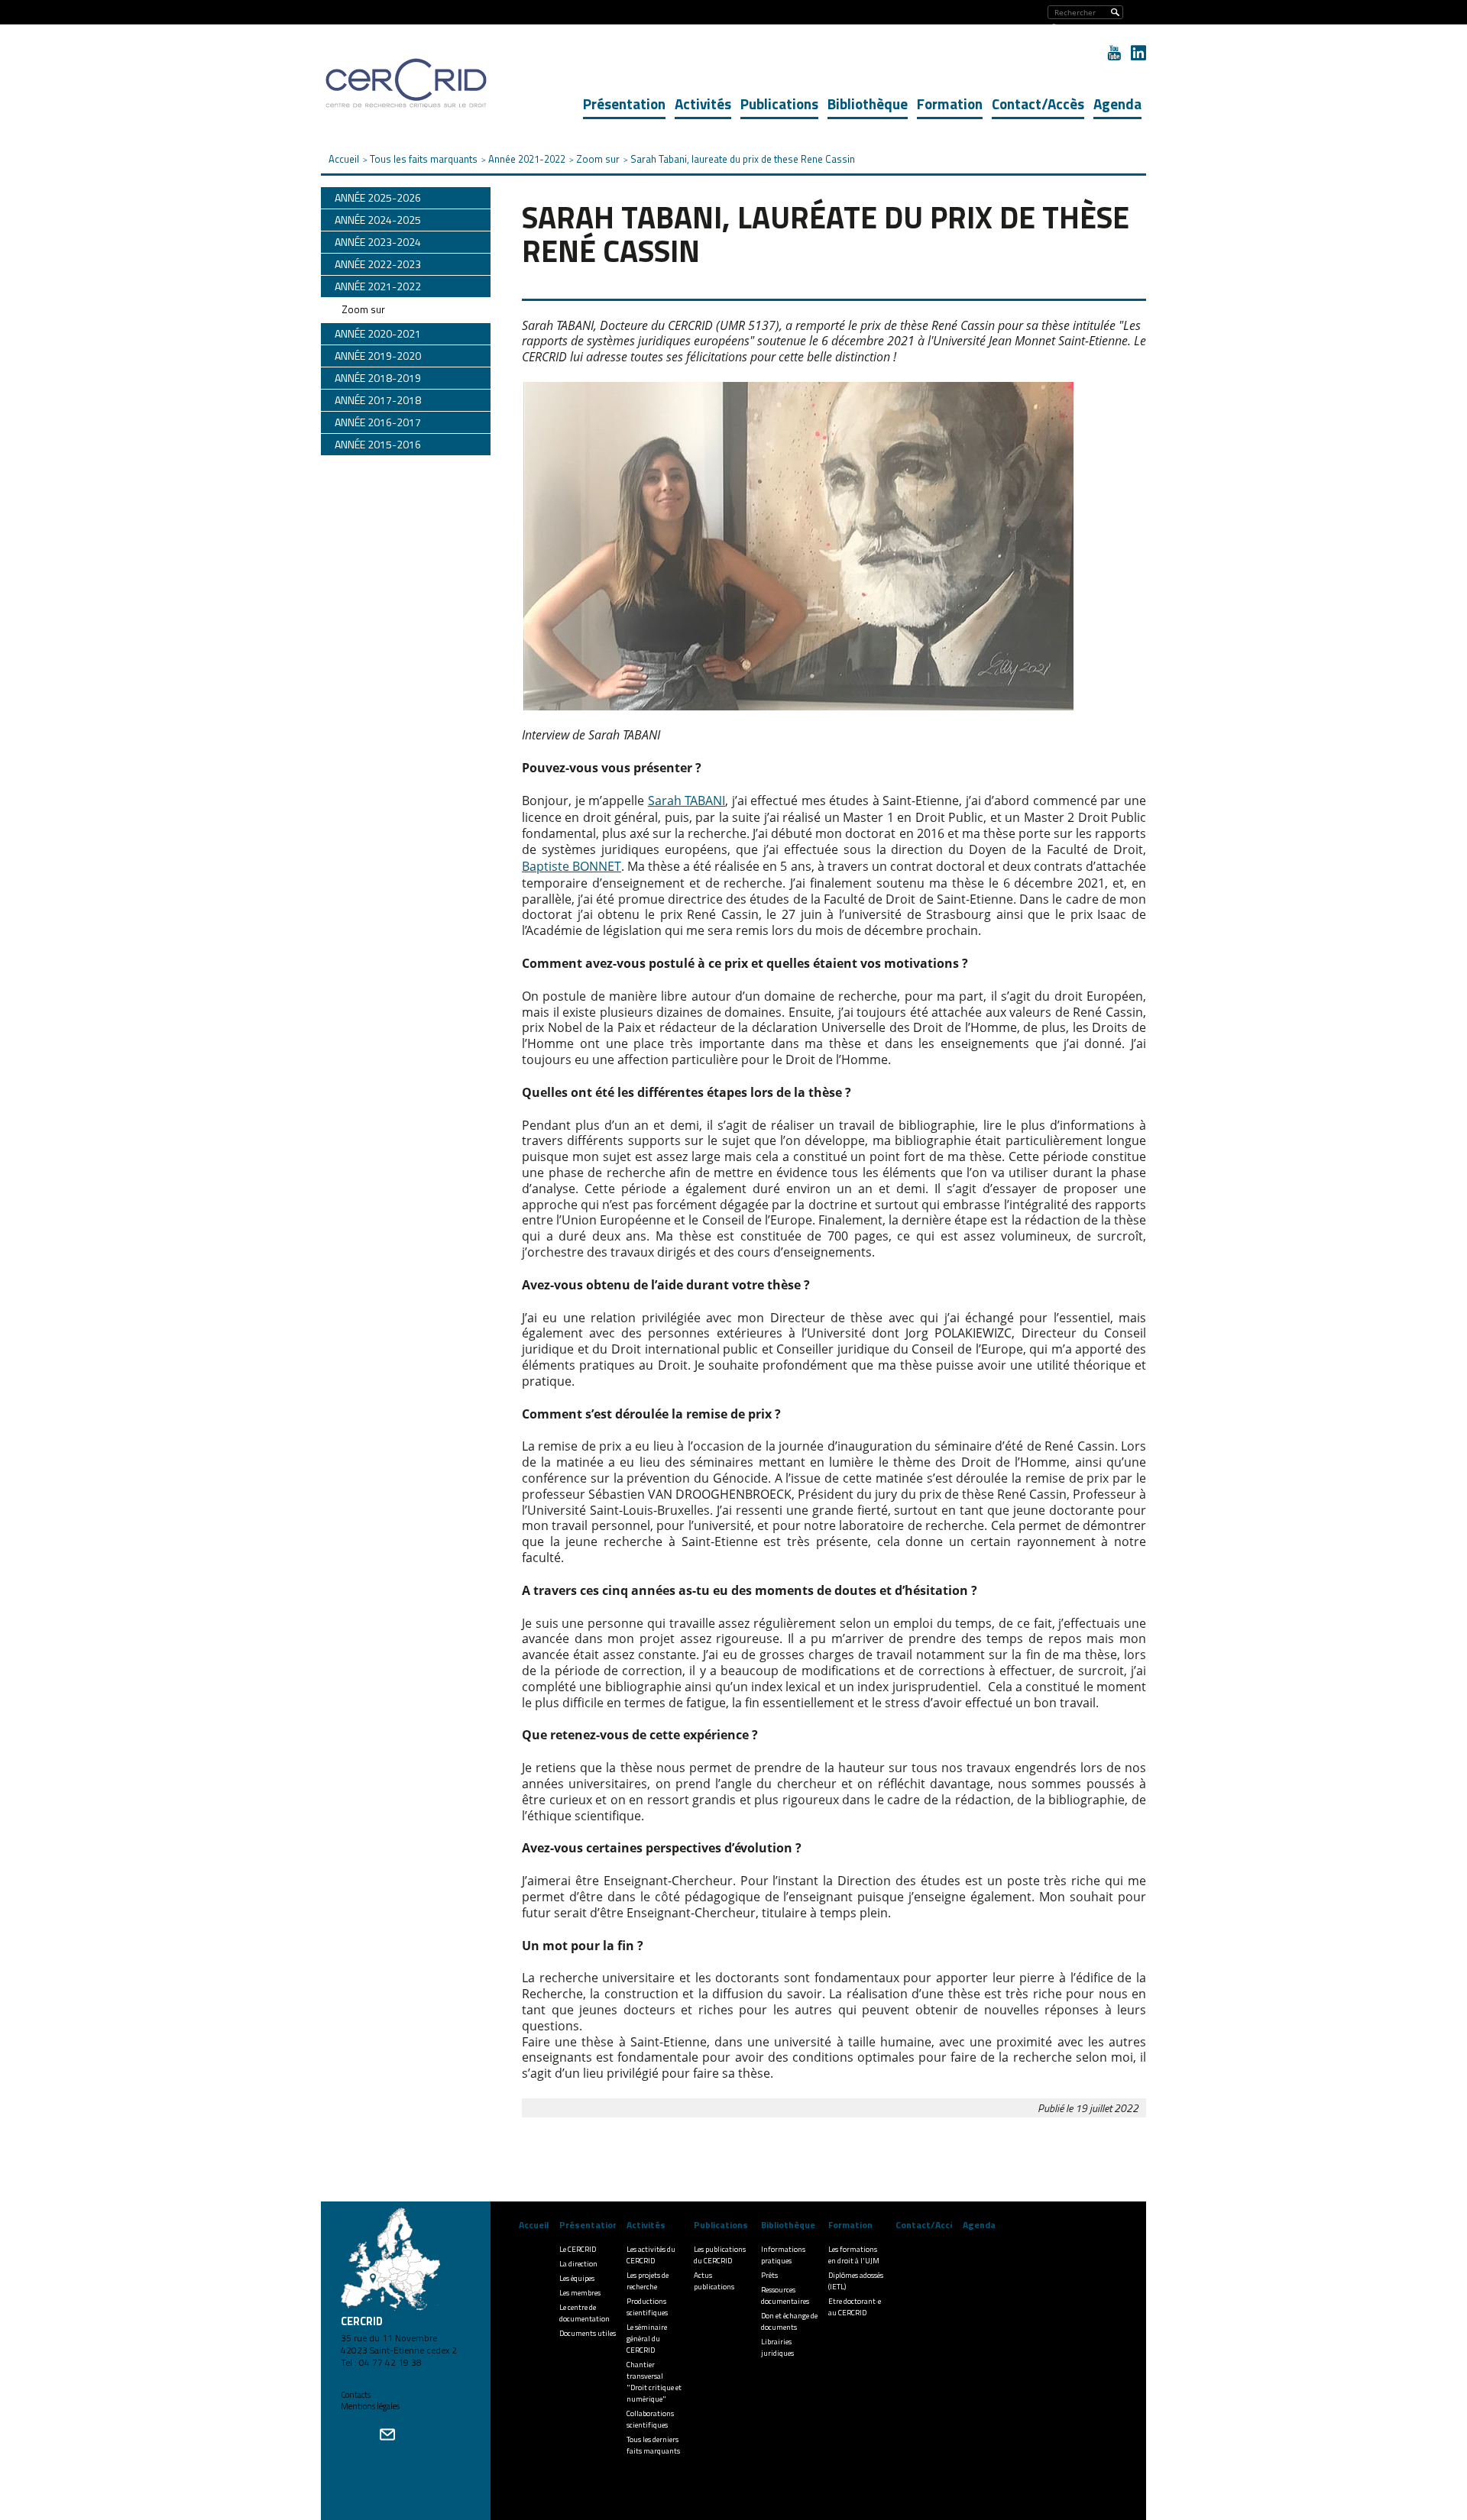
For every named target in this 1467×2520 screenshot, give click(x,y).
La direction (578, 2264)
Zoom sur (363, 309)
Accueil (534, 2225)
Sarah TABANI (687, 801)
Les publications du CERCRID (720, 2255)
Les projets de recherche (648, 2281)
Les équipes (577, 2278)
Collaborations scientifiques (650, 2419)
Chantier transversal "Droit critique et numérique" (654, 2382)
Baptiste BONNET (572, 866)
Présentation (624, 104)
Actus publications (714, 2281)
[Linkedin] (1138, 53)
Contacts (356, 2395)
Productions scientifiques (647, 2307)
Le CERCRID (578, 2249)
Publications (779, 104)
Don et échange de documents (789, 2321)
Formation (950, 104)
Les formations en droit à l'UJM (854, 2255)
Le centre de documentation (585, 2313)
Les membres (580, 2293)
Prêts (769, 2275)
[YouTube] (1114, 53)
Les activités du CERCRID (651, 2255)
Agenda (1117, 104)
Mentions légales (370, 2406)
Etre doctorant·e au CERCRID (855, 2307)
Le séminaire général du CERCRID (647, 2339)
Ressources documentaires (785, 2295)
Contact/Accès (1038, 104)
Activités (703, 104)
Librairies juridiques (777, 2347)
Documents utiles (588, 2333)
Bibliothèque (868, 104)
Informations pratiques (783, 2255)
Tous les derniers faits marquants (653, 2445)
